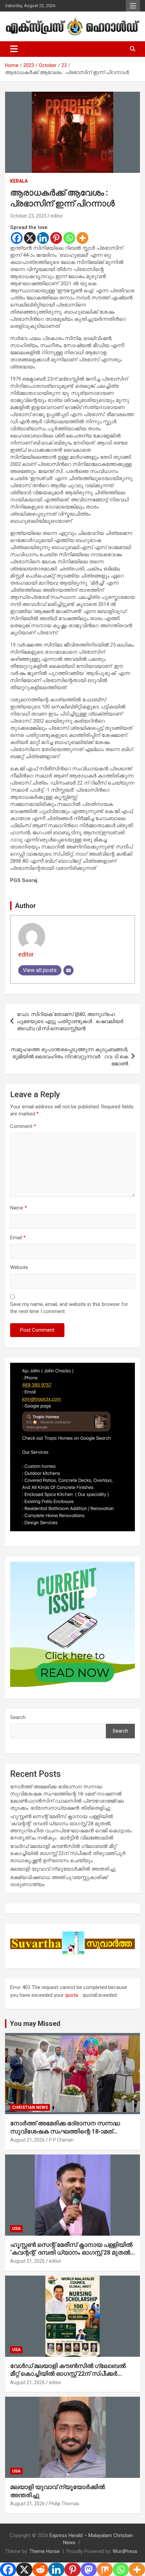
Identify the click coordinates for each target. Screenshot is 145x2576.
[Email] (68, 970)
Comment (23, 1126)
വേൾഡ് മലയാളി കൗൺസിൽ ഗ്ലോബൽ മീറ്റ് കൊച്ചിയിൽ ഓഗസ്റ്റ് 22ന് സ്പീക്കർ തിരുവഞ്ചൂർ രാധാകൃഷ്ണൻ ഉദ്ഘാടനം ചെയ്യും (68, 1853)
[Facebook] (17, 238)
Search (18, 1717)
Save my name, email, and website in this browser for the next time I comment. (69, 1308)
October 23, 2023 (28, 216)
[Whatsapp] (69, 238)
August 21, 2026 (27, 2140)
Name (19, 1208)
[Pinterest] (56, 238)
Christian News (30, 2107)
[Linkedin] (43, 238)
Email (18, 1238)
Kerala (19, 181)
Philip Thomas (64, 2504)
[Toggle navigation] (14, 49)
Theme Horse (45, 2551)
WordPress (125, 2551)
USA (16, 2229)
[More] (82, 238)
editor (57, 216)
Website (19, 1267)
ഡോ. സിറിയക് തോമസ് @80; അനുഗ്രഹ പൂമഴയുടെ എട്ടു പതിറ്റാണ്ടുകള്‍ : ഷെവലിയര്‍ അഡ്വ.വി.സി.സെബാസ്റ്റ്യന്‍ (70, 1021)
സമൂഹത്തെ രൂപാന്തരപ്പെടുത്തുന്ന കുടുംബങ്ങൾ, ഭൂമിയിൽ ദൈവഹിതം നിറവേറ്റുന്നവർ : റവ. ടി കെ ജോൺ (69, 1057)
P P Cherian (61, 2140)
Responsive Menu (133, 6)
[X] (30, 238)
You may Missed (35, 2024)
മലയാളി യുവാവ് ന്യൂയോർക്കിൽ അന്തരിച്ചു (63, 1869)
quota (71, 1995)
